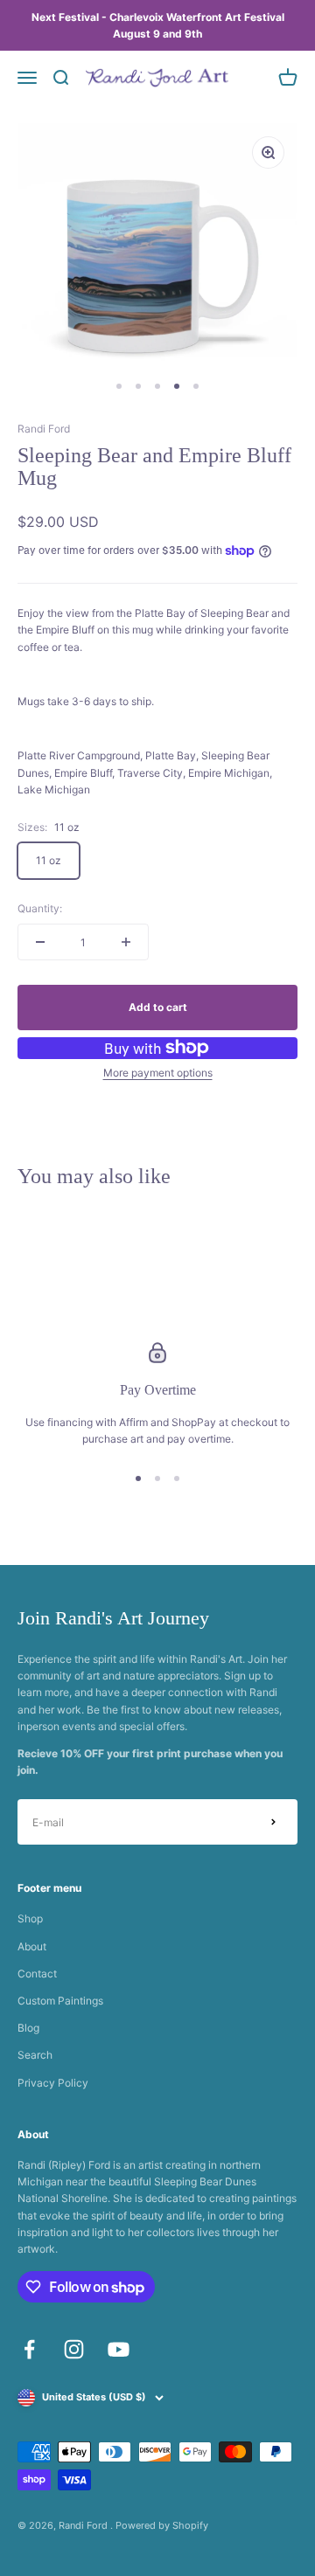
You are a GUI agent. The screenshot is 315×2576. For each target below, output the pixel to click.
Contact (37, 1974)
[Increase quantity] (126, 942)
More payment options (158, 1073)
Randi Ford (44, 429)
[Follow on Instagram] (74, 2349)
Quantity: (40, 908)
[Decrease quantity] (40, 942)
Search (35, 2055)
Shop (30, 1918)
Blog (28, 2028)
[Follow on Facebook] (29, 2349)
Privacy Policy (53, 2083)
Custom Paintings (60, 2001)
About (32, 1946)
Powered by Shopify (162, 2525)
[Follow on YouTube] (119, 2349)
